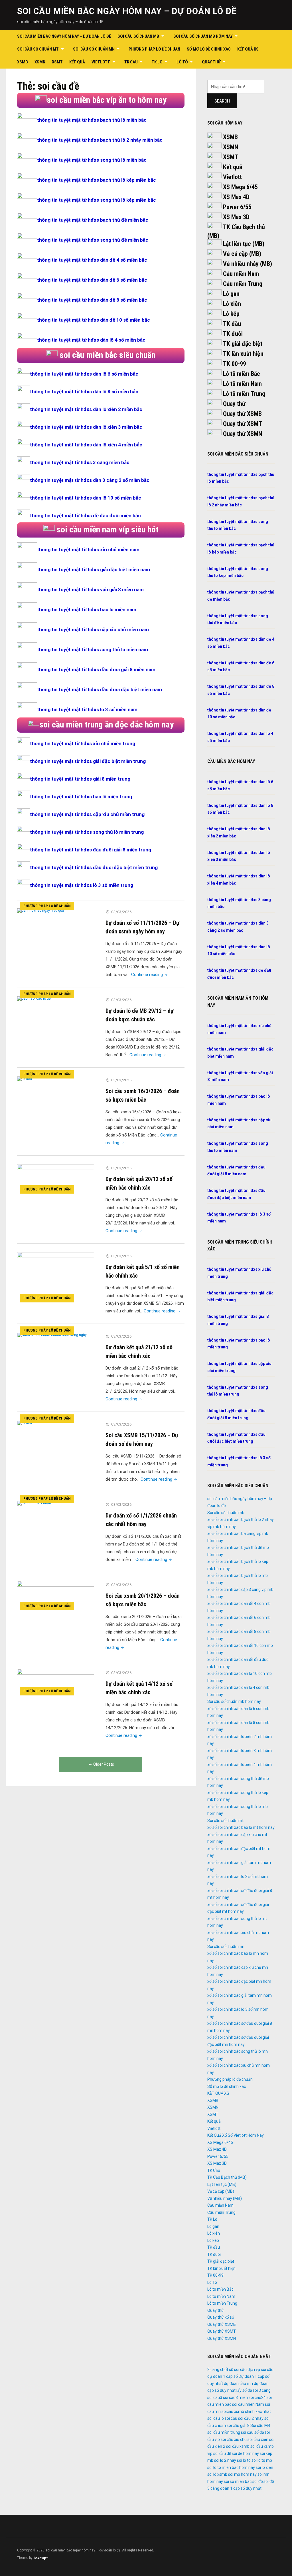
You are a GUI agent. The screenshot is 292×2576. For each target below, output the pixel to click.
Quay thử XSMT (243, 424)
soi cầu (231, 2418)
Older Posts (104, 1764)
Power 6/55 (237, 207)
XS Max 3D (236, 217)
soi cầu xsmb (238, 2446)
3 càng (213, 2369)
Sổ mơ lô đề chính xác (209, 49)
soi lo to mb (262, 2460)
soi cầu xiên (258, 2439)
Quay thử (211, 62)
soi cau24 (257, 2397)
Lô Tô (182, 62)
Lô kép (231, 314)
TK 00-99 (235, 364)
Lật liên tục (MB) (244, 244)
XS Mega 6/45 (240, 187)
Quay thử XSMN (243, 434)
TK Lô (157, 62)
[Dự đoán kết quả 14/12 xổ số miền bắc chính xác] (56, 1683)
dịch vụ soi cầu (260, 2369)
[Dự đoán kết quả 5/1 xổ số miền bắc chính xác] (56, 1278)
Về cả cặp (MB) (242, 254)
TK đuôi (233, 334)
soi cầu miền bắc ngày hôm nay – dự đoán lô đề (127, 11)
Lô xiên (232, 304)
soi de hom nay (245, 2453)
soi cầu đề (222, 2453)
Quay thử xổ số (221, 2317)
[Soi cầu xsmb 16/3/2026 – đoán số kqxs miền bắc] (25, 1078)
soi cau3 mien (235, 2397)
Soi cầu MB (260, 2425)
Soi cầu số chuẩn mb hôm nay (203, 36)
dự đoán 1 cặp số (223, 2376)
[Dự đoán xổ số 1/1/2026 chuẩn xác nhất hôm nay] (34, 1503)
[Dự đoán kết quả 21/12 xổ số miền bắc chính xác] (52, 1335)
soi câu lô (216, 2418)
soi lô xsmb (217, 2474)
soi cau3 (215, 2397)
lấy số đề (244, 2390)
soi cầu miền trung (224, 2432)
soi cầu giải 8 (238, 2425)
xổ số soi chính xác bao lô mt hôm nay (241, 1827)
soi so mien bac (238, 2481)
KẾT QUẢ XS (248, 49)
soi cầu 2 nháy (251, 2418)
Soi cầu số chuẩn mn (94, 49)
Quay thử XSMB (242, 414)
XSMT (57, 62)
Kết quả (77, 62)
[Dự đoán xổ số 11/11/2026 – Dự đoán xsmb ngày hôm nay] (41, 910)
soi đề (257, 2481)
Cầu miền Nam (241, 274)
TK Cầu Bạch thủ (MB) (227, 2177)
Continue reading (150, 975)
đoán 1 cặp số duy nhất (241, 2488)
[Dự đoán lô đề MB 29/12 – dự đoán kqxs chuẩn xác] (34, 998)
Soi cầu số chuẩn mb (138, 36)
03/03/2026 (121, 912)
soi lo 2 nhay (225, 2460)
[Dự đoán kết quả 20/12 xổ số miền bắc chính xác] (56, 1180)
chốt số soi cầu (233, 2369)
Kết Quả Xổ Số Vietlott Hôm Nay (236, 2135)
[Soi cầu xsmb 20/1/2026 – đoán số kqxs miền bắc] (56, 1597)
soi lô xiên (264, 2467)
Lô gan (231, 294)
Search (222, 101)
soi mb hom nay (242, 2474)
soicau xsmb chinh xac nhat (246, 2411)
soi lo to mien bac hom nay (231, 2467)
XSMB (23, 62)
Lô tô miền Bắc (242, 374)
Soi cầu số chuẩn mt (38, 49)
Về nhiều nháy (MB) (248, 264)
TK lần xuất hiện (243, 354)
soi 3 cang (262, 2390)
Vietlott (101, 62)
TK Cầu (131, 62)
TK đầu (232, 324)
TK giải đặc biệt (243, 344)
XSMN (40, 62)
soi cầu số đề (252, 2432)
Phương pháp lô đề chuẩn (154, 49)
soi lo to (244, 2460)
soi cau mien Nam (248, 2404)
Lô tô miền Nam (242, 384)
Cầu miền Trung (243, 284)
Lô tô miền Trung (244, 394)
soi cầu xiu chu (234, 2439)
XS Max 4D (236, 197)
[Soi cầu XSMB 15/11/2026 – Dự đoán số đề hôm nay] (25, 1423)
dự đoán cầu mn (238, 2383)
